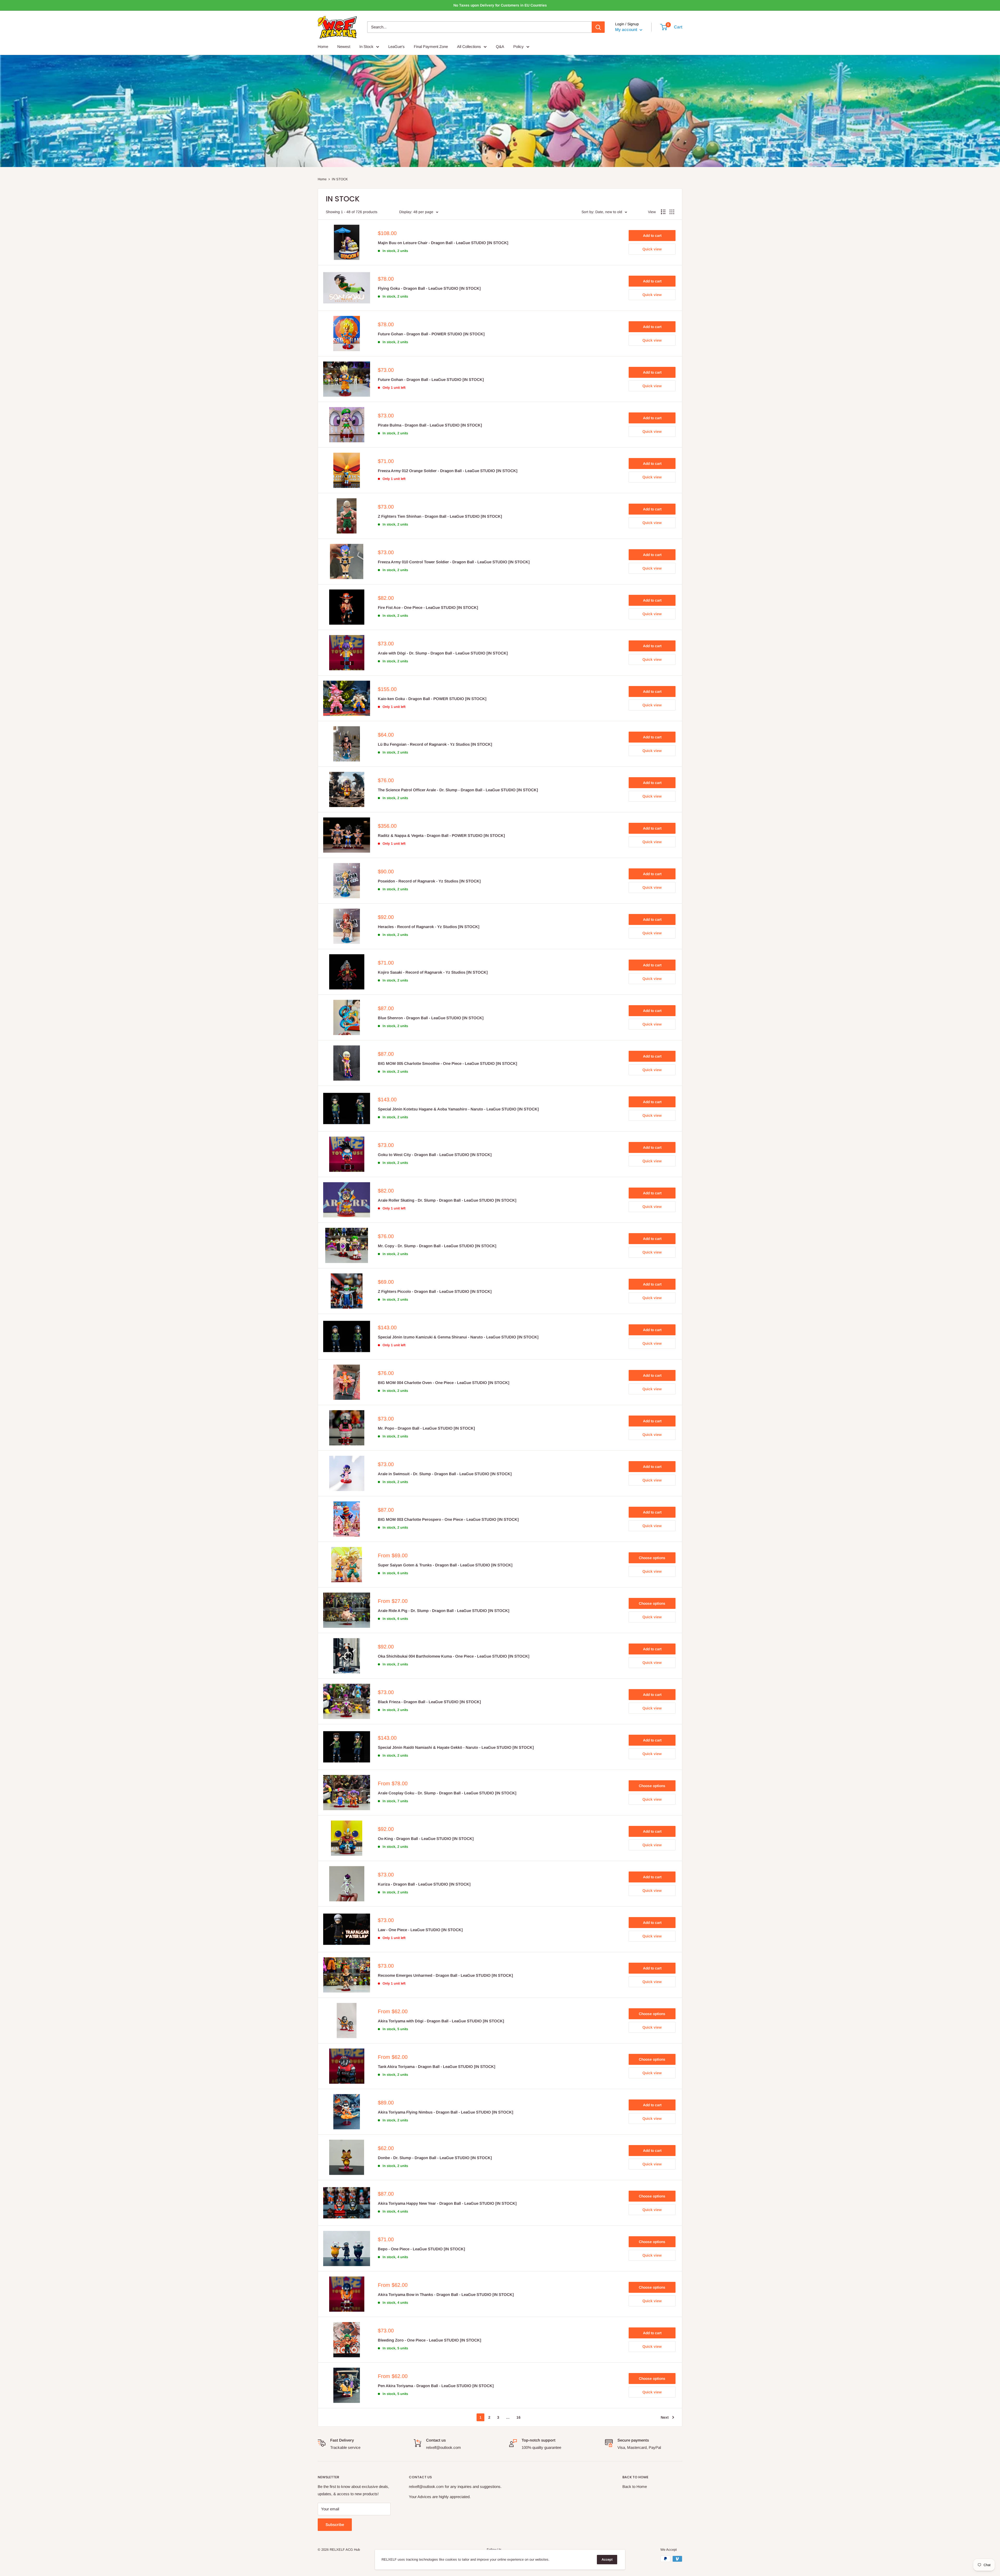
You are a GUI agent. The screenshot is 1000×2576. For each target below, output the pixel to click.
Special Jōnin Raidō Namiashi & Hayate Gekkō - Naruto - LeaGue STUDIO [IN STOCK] (456, 1747)
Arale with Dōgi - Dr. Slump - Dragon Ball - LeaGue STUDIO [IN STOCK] (443, 653)
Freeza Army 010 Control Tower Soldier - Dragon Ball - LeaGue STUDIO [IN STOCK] (454, 562)
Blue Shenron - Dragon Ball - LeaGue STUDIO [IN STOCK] (431, 1018)
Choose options (652, 1558)
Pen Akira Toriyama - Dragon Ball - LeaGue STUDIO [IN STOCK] (436, 2386)
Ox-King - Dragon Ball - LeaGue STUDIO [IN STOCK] (426, 1839)
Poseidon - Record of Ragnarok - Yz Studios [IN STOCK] (429, 881)
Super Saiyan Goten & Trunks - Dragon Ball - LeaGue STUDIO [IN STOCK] (445, 1565)
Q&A (500, 47)
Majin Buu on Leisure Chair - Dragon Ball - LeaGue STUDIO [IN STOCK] (443, 243)
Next (665, 2417)
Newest (344, 47)
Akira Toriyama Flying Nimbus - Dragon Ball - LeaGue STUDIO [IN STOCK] (446, 2112)
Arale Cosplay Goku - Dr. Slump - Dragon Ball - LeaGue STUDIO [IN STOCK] (447, 1793)
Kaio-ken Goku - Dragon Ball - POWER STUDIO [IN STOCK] (432, 699)
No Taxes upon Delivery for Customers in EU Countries (500, 5)
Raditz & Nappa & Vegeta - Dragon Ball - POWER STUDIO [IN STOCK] (441, 835)
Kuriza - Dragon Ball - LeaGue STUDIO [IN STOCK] (424, 1884)
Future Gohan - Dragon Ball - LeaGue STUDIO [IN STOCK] (431, 379)
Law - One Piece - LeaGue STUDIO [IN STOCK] (420, 1930)
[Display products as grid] (672, 212)
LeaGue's (396, 47)
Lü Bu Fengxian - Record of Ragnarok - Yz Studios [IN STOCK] (435, 744)
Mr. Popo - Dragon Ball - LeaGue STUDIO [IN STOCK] (426, 1428)
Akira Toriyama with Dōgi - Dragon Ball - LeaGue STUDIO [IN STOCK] (441, 2021)
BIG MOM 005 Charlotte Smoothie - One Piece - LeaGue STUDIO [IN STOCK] (448, 1063)
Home (323, 47)
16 (518, 2417)
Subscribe (335, 2525)
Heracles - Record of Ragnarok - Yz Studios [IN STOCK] (429, 927)
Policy (518, 47)
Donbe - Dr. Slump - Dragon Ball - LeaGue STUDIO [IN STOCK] (435, 2158)
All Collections (469, 47)
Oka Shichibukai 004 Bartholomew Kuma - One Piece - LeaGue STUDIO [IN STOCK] (454, 1656)
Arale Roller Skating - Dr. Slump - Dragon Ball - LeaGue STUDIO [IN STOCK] (447, 1200)
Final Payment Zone (431, 47)
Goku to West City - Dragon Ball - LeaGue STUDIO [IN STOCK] (435, 1155)
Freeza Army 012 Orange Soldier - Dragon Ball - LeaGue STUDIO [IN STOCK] (448, 471)
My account (627, 30)
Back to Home (635, 2487)
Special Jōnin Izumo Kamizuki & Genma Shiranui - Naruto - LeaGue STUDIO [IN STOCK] (458, 1337)
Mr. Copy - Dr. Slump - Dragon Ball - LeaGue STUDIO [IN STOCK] (437, 1246)
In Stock (366, 47)
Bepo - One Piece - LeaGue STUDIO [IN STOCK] (421, 2249)
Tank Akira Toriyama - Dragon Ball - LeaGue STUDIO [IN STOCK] (437, 2067)
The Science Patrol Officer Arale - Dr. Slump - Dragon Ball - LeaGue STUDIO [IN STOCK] (458, 790)
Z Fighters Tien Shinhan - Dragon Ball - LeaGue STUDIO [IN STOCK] (440, 516)
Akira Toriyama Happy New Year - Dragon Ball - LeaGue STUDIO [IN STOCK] (447, 2203)
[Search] (598, 27)
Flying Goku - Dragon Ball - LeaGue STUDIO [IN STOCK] (429, 288)
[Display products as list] (663, 212)
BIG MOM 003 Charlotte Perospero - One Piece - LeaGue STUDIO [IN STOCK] (448, 1519)
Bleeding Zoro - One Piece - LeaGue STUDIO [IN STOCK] (430, 2340)
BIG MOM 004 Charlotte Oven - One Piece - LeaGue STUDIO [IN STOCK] (444, 1383)
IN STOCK (340, 179)
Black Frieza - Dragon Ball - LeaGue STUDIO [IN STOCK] (429, 1702)
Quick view (652, 249)
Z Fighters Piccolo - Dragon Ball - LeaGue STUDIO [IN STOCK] (435, 1291)
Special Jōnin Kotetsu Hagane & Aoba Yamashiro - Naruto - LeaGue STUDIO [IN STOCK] (458, 1109)
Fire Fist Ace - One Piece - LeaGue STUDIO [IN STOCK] (428, 607)
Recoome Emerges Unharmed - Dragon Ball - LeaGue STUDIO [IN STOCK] (445, 1975)
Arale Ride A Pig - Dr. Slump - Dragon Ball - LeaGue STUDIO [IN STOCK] (444, 1611)
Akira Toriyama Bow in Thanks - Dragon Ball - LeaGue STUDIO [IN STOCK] (446, 2294)
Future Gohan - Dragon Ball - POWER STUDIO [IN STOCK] (431, 334)
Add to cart (652, 236)
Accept (607, 2559)
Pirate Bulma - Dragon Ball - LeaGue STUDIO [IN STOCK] (430, 425)
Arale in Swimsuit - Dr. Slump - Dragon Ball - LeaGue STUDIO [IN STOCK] (445, 1474)
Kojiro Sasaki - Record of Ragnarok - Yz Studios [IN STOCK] (433, 972)
